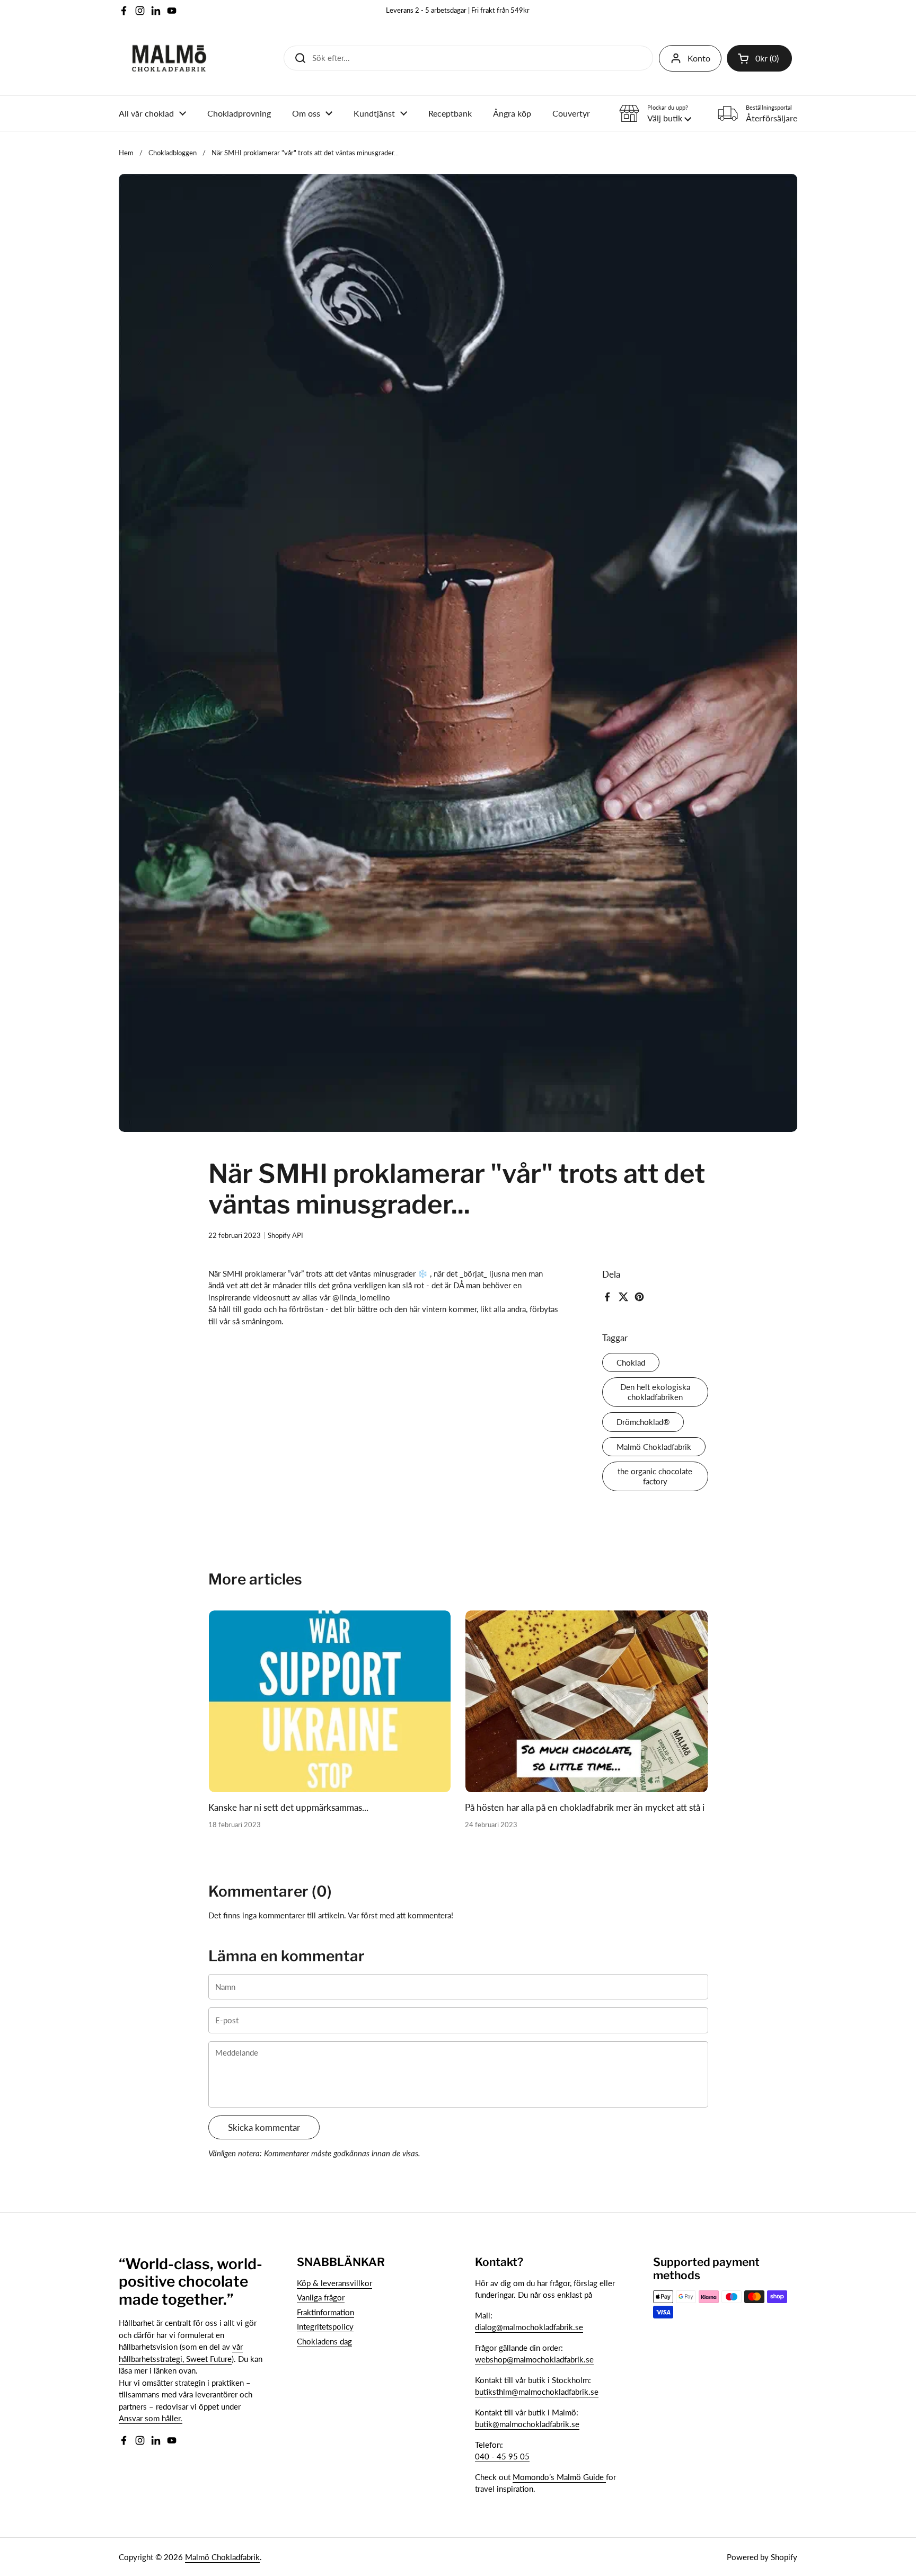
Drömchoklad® (643, 1422)
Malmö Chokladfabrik (654, 1447)
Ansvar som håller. (151, 2418)
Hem (126, 153)
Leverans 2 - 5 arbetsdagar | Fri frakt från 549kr (458, 10)
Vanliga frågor (321, 2297)
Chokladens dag (324, 2341)
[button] (759, 58)
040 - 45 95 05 (502, 2456)
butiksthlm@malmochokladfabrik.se (537, 2392)
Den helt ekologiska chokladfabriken (655, 1392)
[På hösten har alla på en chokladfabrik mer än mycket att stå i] (587, 1701)
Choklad (631, 1362)
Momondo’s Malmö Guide (559, 2477)
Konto (699, 58)
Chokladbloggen (173, 153)
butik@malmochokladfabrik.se (527, 2424)
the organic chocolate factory (655, 1476)
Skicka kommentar (264, 2127)
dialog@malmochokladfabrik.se (529, 2327)
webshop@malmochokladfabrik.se (534, 2359)
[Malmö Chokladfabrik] (169, 58)
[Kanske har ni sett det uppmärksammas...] (330, 1701)
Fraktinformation (325, 2312)
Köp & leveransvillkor (334, 2283)
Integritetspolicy (325, 2326)
